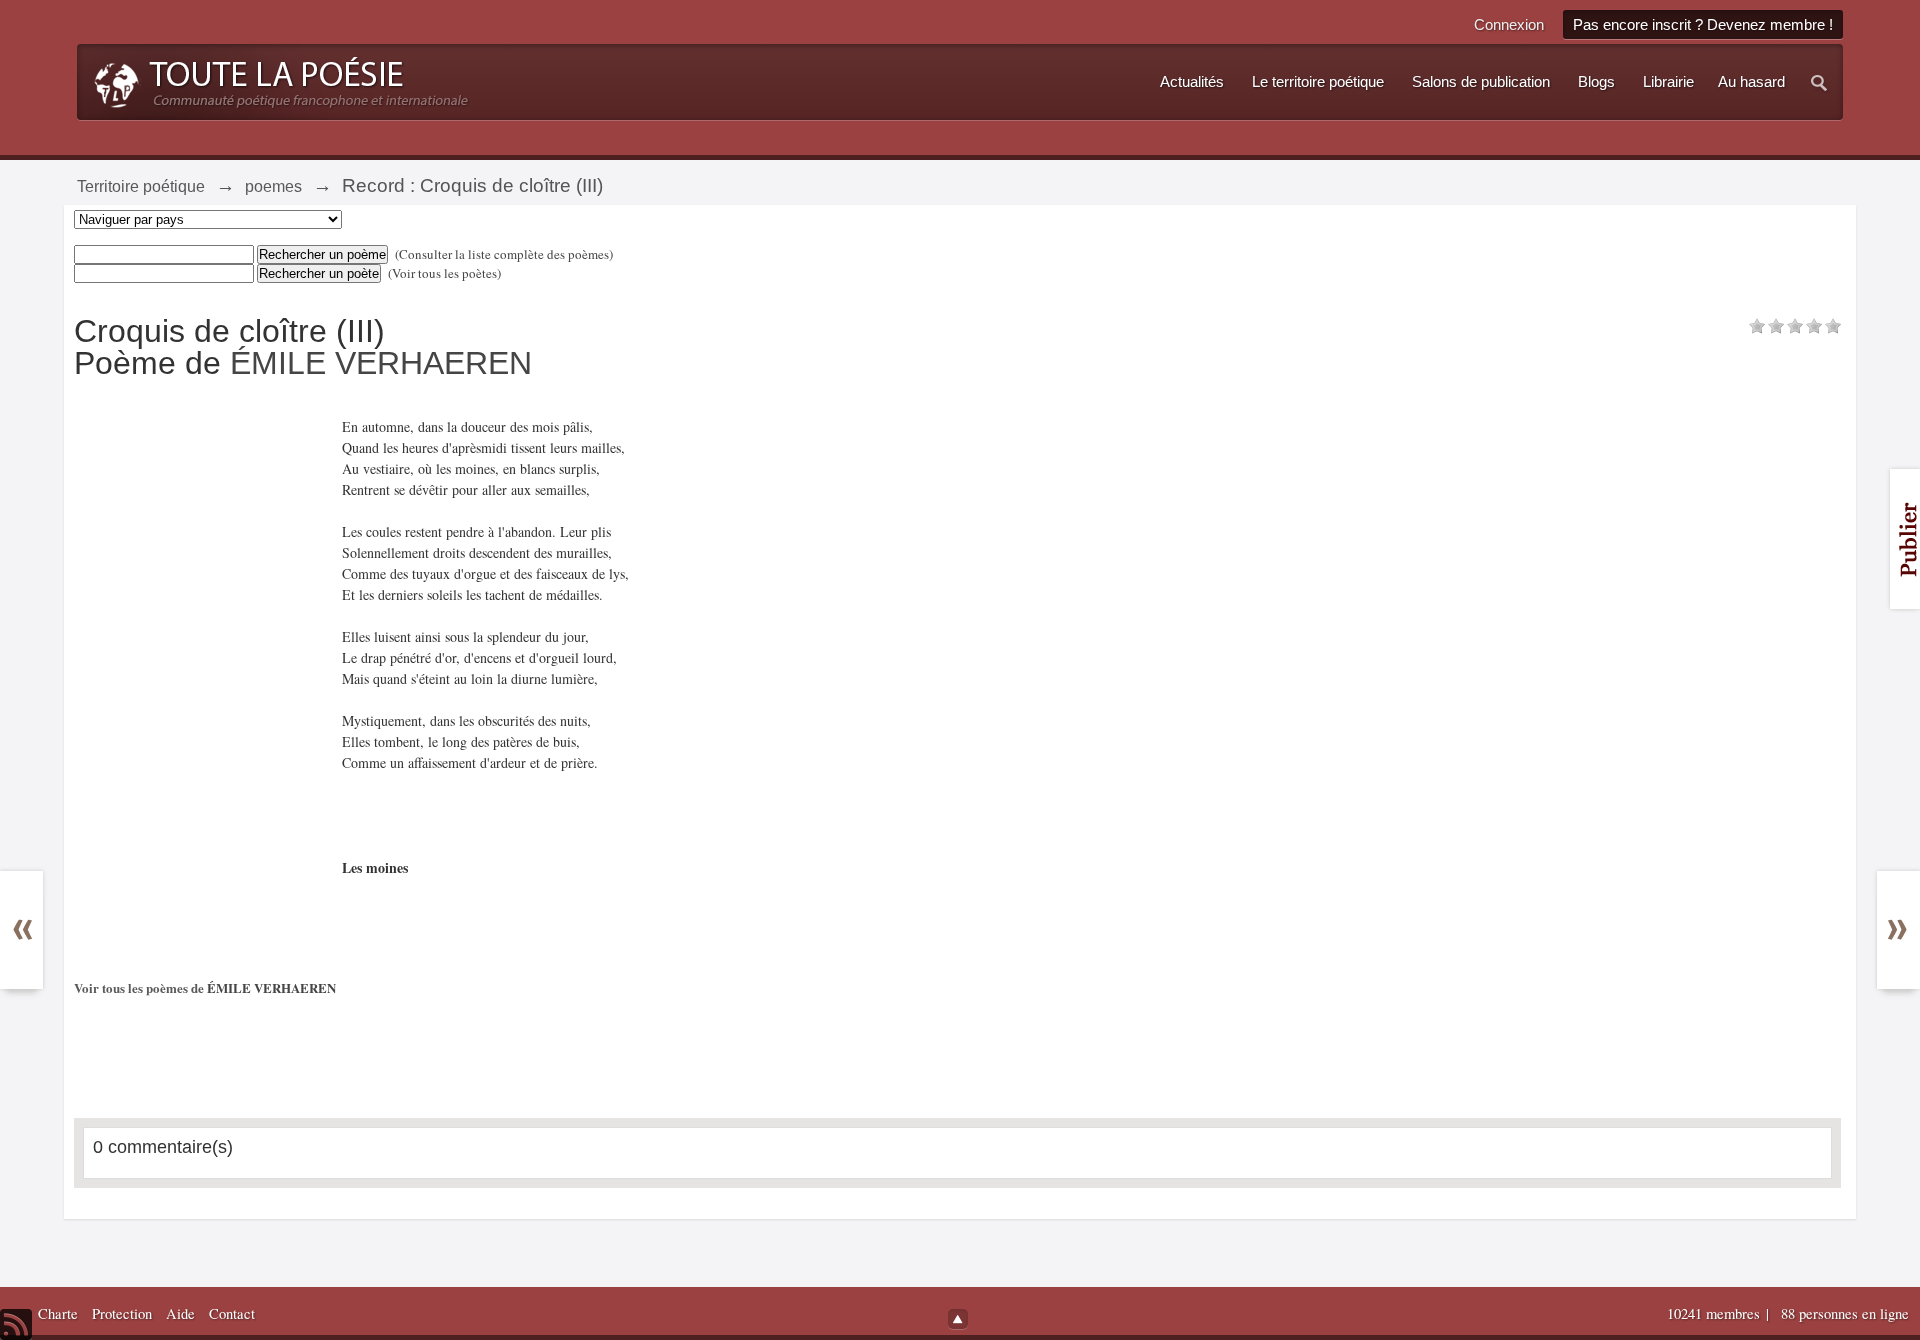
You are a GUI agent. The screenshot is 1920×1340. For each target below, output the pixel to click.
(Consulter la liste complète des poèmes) (504, 254)
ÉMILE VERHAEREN (381, 363)
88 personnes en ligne (1845, 1313)
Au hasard (1751, 82)
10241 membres (1715, 1313)
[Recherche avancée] (1820, 82)
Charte (58, 1313)
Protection (122, 1313)
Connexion (1509, 24)
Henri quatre (31, 919)
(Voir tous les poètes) (444, 273)
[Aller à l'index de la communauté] (275, 80)
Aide (180, 1313)
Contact (232, 1313)
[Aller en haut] (958, 1319)
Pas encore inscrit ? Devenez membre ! (1703, 24)
